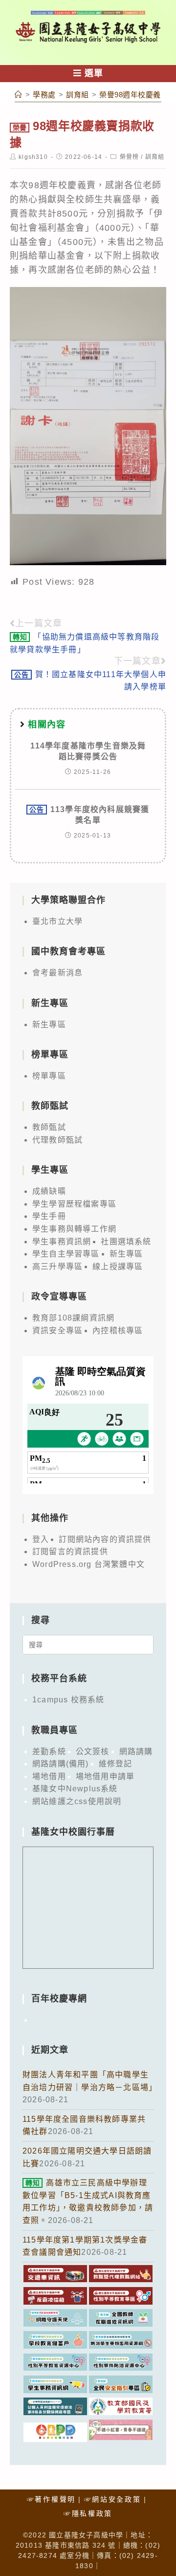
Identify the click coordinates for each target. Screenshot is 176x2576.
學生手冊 (49, 1216)
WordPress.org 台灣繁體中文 (88, 1564)
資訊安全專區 (57, 1331)
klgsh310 (33, 157)
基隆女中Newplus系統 (75, 1789)
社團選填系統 (126, 1242)
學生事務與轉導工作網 (74, 1229)
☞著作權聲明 (51, 2499)
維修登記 (116, 1764)
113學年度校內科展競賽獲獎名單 (89, 815)
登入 (41, 1539)
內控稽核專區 (118, 1331)
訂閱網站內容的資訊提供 (105, 1539)
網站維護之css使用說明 (77, 1801)
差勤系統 (49, 1751)
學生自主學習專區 (66, 1254)
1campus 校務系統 (68, 1700)
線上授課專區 (118, 1266)
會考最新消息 (57, 973)
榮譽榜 (130, 157)
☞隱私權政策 (88, 2513)
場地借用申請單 (105, 1776)
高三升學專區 (57, 1266)
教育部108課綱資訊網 (73, 1318)
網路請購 (136, 1751)
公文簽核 (93, 1751)
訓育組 (155, 157)
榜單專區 (49, 1076)
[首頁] (19, 95)
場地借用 (49, 1776)
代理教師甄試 (57, 1140)
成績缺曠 (49, 1191)
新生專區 (49, 1024)
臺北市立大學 (57, 921)
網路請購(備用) (61, 1764)
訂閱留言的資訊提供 (70, 1552)
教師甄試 (49, 1127)
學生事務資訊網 (62, 1242)
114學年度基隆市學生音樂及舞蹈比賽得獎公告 (88, 751)
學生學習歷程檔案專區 (74, 1204)
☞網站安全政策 (113, 2499)
